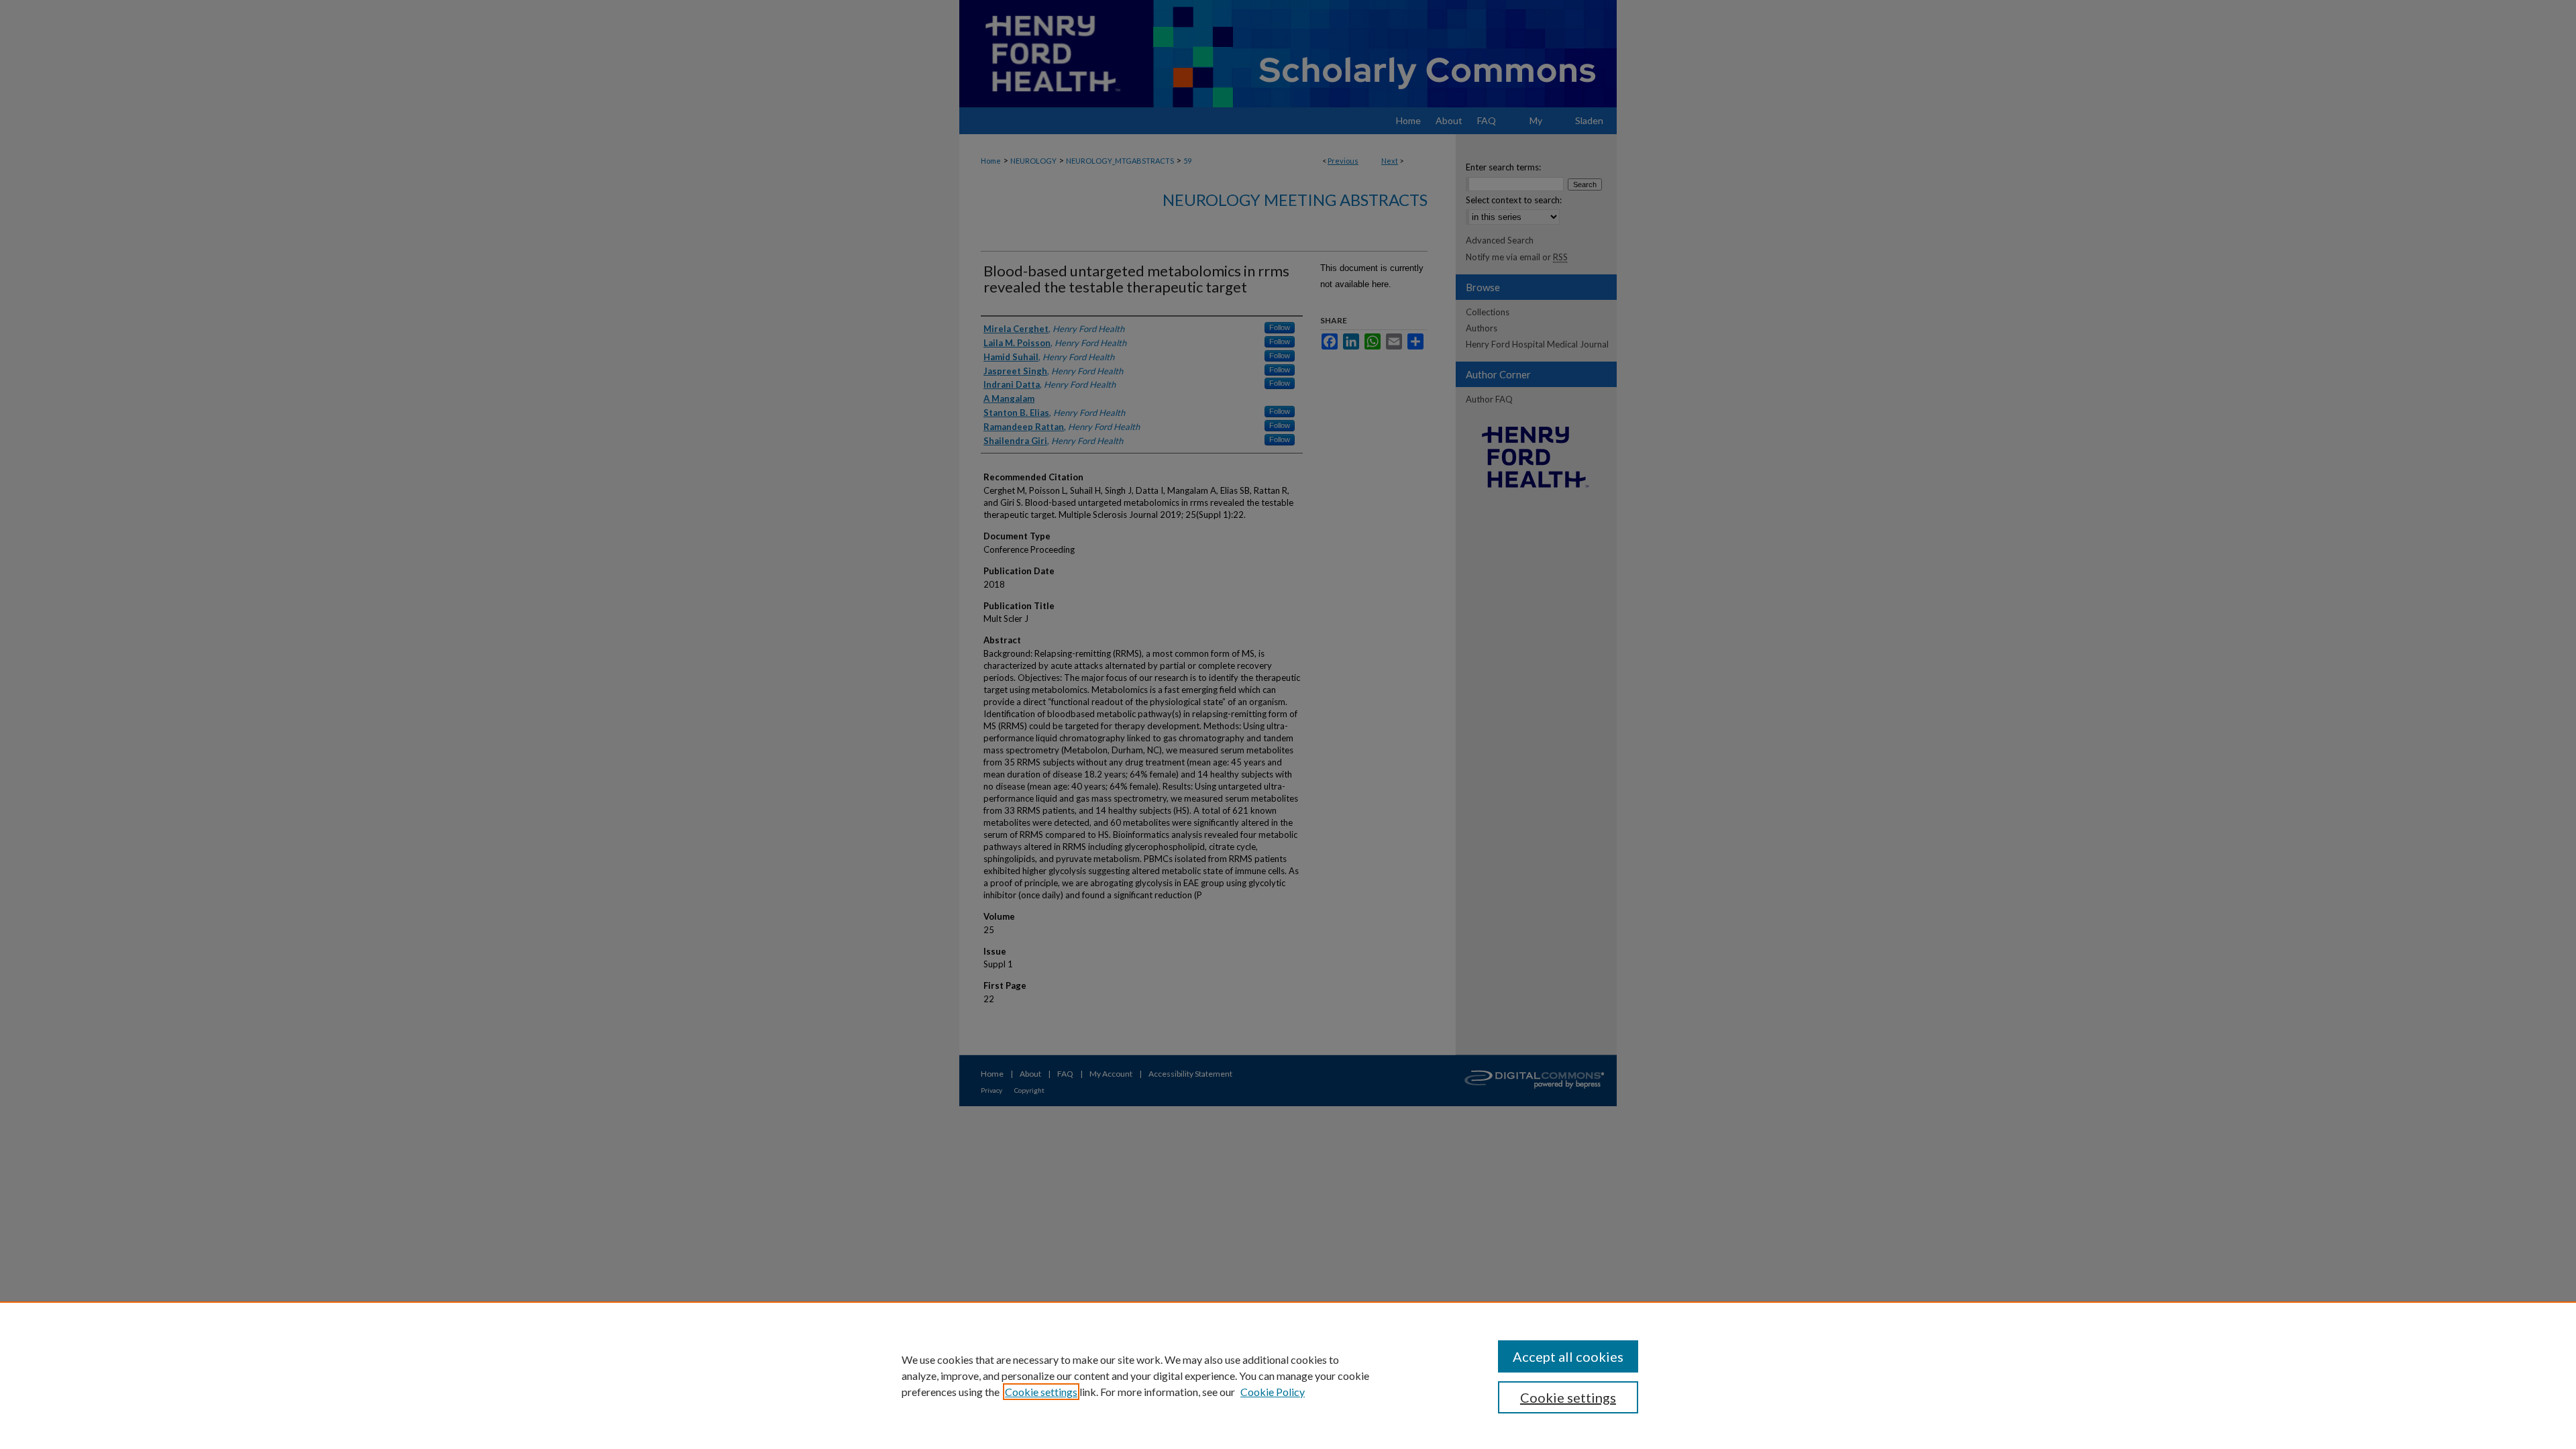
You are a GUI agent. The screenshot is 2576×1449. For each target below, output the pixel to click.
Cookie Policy (1273, 1392)
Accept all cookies (1568, 1356)
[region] (1288, 1375)
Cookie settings (1041, 1392)
